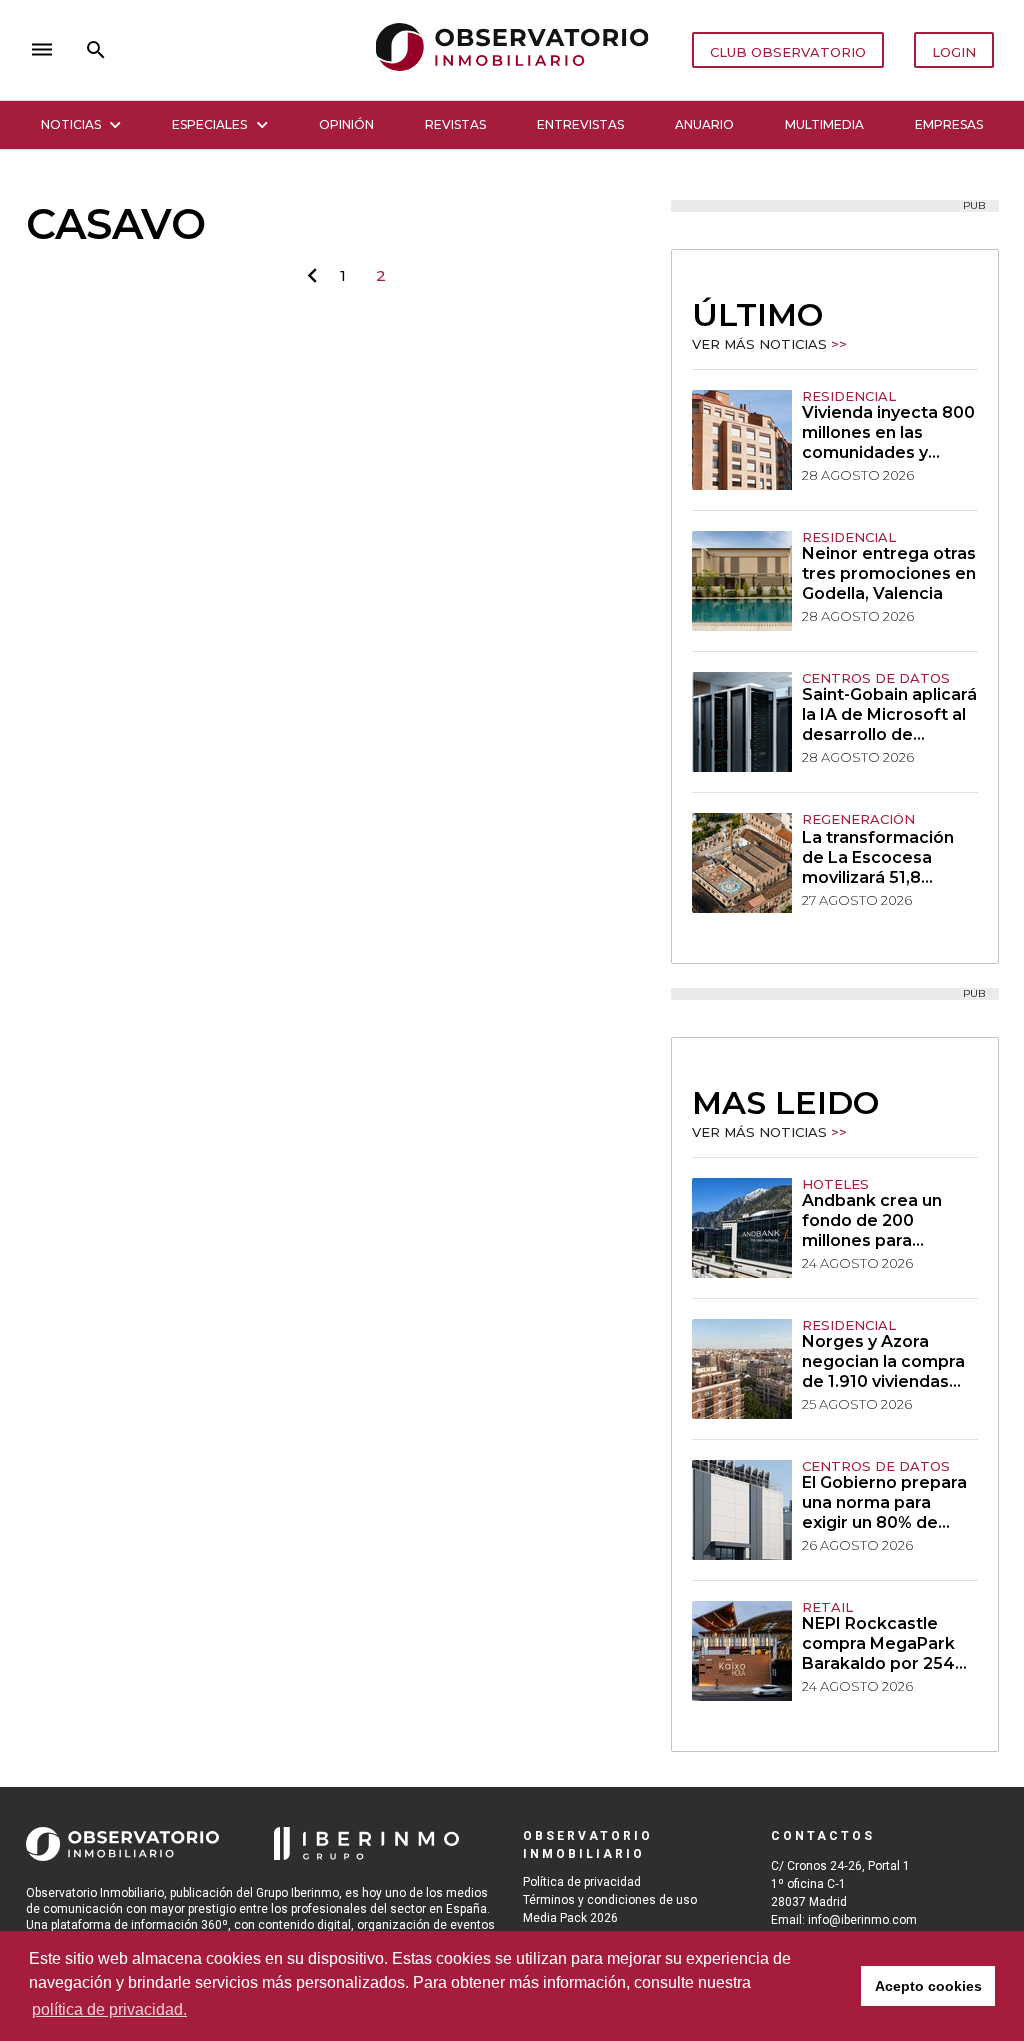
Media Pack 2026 (570, 1918)
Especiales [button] (209, 124)
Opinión (346, 124)
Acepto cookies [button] (928, 1986)
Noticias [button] (71, 124)
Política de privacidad (582, 1882)
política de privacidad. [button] (109, 2009)
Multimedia (824, 124)
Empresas (949, 124)
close (305, 49)
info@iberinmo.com (862, 1920)
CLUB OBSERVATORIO (788, 52)
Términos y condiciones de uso (610, 1900)
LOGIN (954, 52)
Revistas (455, 124)
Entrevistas (580, 124)
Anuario (704, 124)
